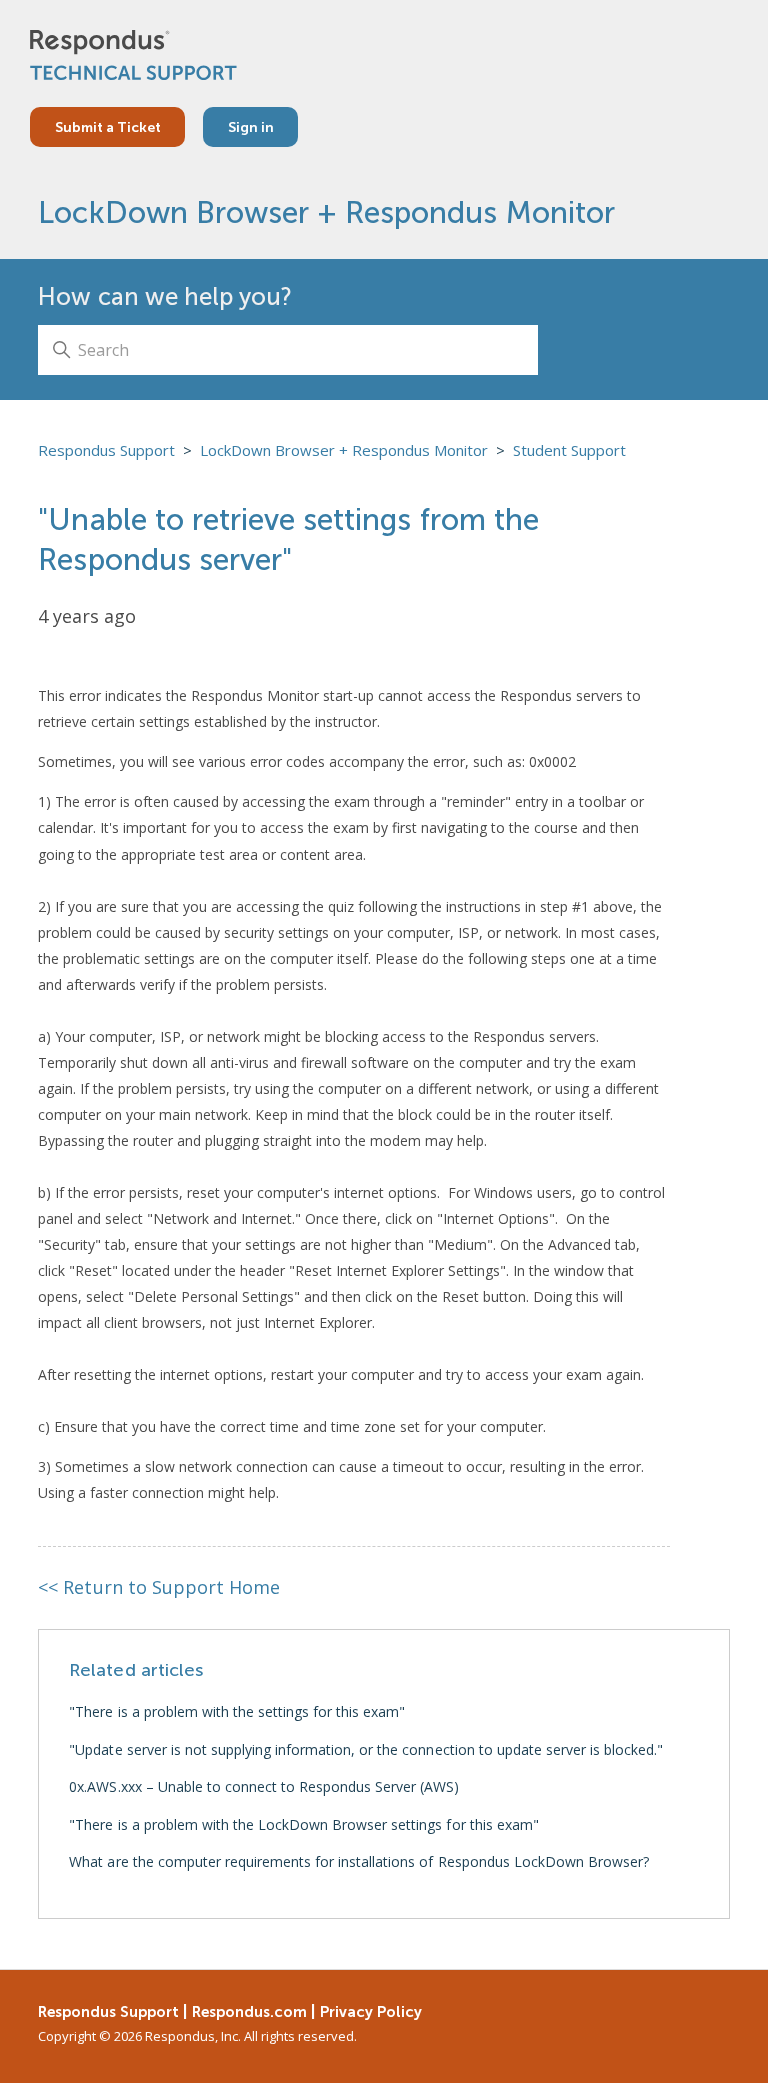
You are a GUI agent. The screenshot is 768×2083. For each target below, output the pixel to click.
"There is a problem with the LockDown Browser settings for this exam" (303, 1824)
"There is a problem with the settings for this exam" (237, 1711)
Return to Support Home (159, 1587)
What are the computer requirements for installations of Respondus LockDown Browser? (359, 1861)
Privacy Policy (371, 2011)
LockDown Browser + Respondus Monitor (326, 212)
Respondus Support (106, 450)
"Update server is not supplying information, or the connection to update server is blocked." (366, 1749)
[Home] (133, 55)
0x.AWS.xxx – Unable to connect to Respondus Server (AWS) (264, 1786)
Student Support (569, 450)
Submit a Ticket (108, 127)
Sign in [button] (251, 127)
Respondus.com (249, 2011)
